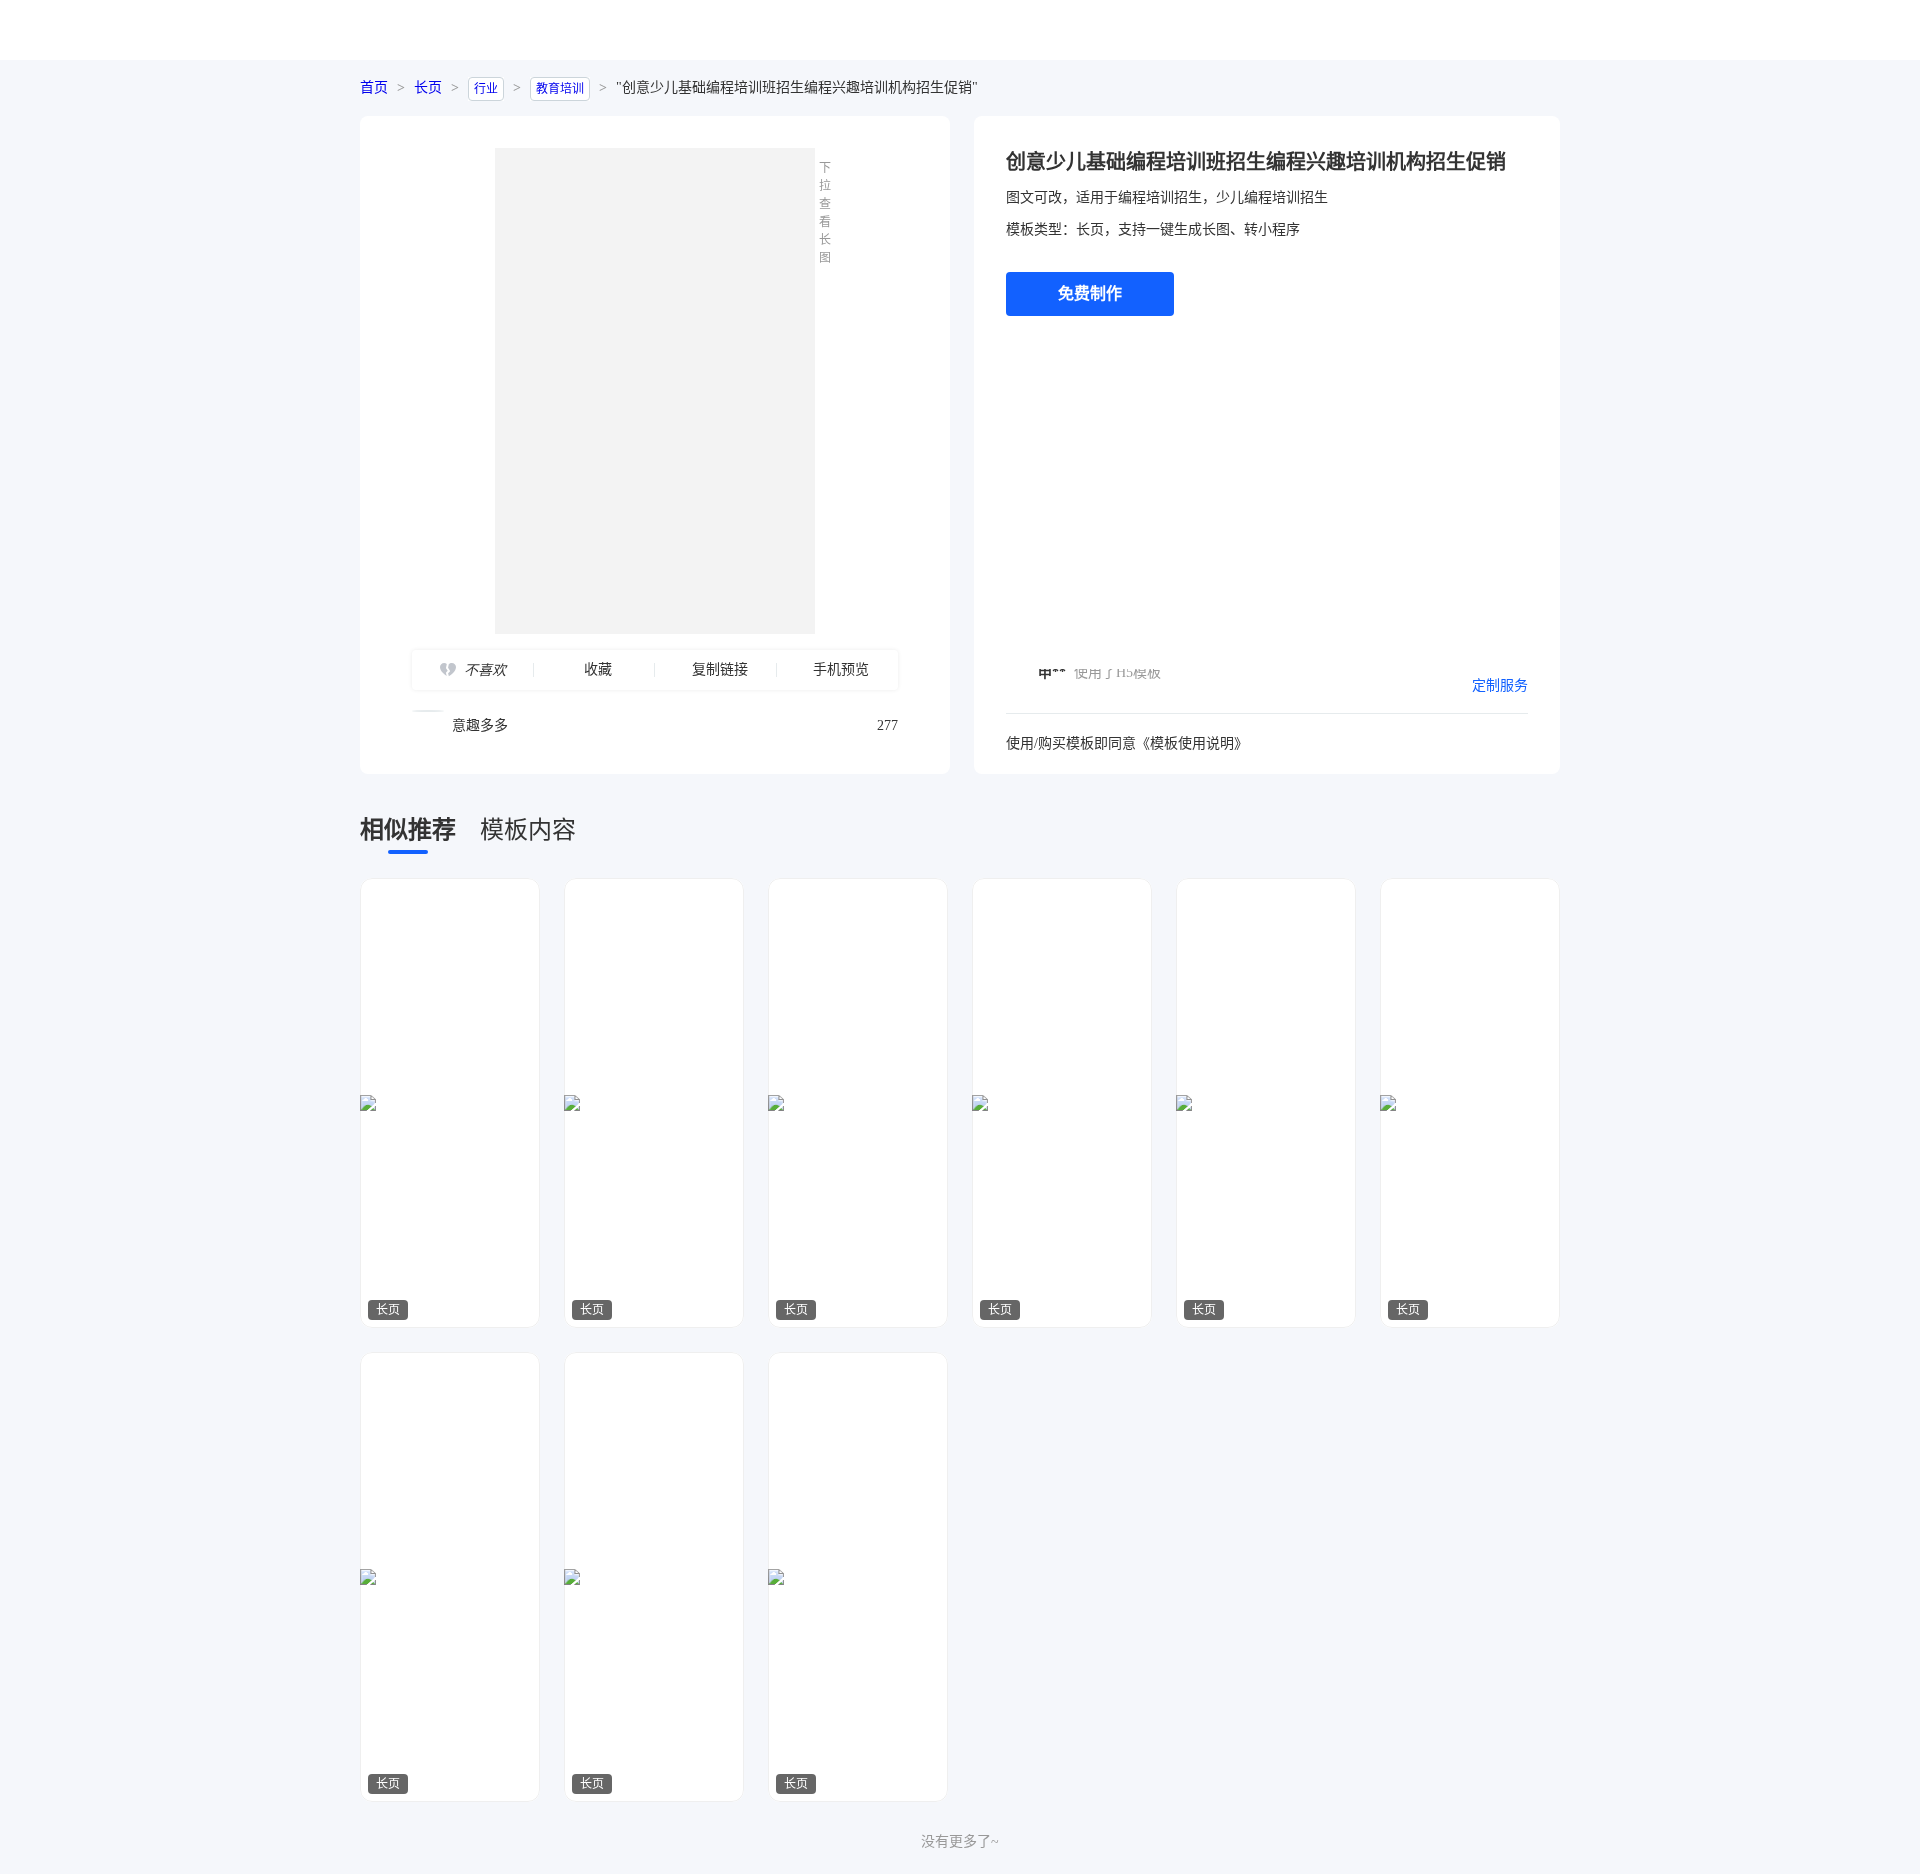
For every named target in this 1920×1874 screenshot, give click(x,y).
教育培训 (560, 89)
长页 (428, 87)
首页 (374, 87)
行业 (486, 89)
